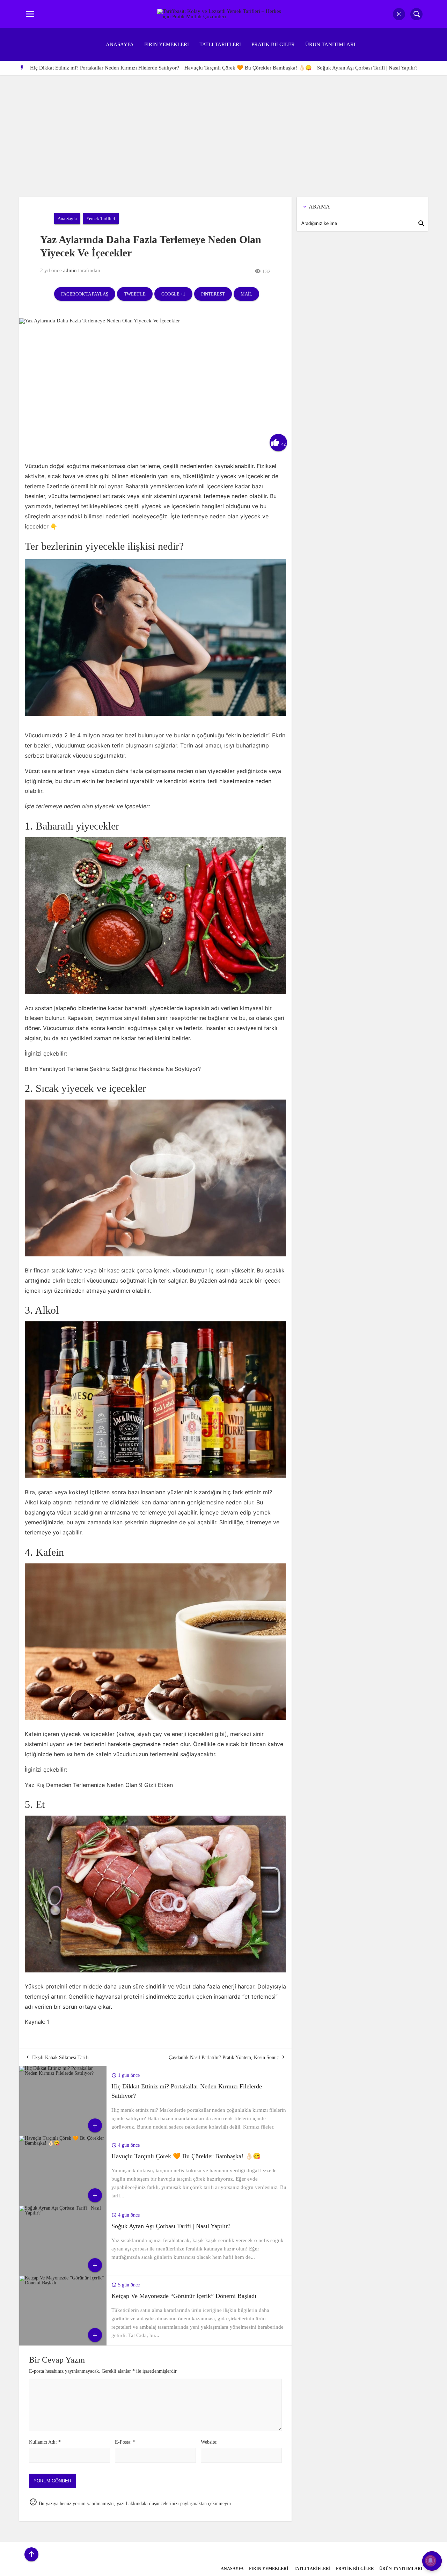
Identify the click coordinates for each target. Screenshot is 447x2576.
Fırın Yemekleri (167, 44)
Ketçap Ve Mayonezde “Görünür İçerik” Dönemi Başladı (184, 2296)
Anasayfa (120, 44)
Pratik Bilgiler (273, 44)
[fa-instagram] (399, 14)
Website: (209, 2442)
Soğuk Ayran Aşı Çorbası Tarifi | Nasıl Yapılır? (367, 68)
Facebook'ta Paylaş (85, 294)
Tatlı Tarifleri (220, 44)
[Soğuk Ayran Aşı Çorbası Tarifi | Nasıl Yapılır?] (63, 2213)
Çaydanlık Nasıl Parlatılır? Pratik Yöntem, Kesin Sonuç (224, 2057)
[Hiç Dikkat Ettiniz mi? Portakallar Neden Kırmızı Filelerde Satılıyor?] (63, 2073)
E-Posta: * (125, 2442)
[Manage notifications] (431, 2561)
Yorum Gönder (52, 2481)
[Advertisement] (223, 127)
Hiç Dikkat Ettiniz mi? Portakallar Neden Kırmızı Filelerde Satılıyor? (105, 68)
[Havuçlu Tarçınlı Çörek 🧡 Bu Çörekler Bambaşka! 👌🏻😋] (63, 2143)
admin (70, 270)
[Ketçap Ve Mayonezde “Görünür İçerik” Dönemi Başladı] (63, 2283)
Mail (246, 294)
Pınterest (213, 294)
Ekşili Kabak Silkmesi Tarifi (60, 2057)
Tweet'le (135, 294)
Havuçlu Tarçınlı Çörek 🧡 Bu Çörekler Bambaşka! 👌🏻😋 (248, 68)
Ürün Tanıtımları (330, 44)
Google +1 (173, 294)
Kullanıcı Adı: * (45, 2442)
